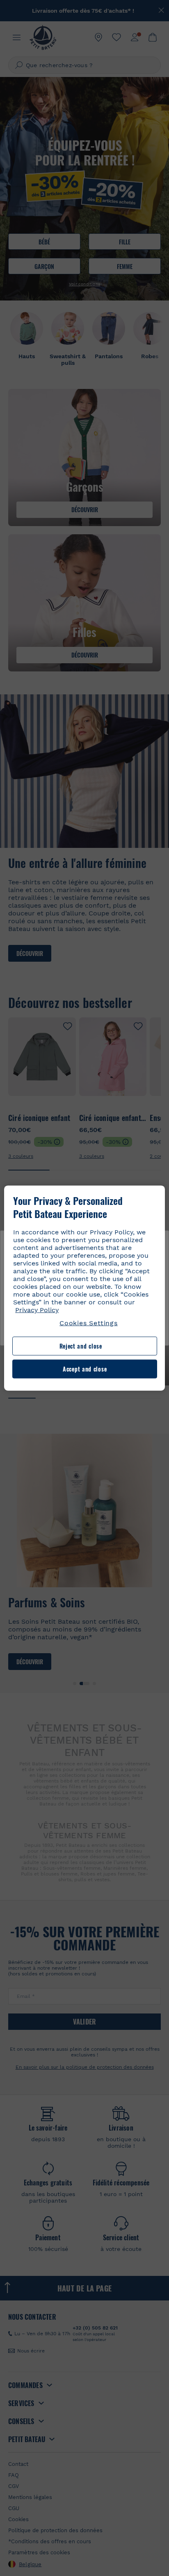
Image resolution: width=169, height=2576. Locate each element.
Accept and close (85, 1369)
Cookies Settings (89, 1323)
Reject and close (81, 1346)
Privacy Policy (37, 1310)
